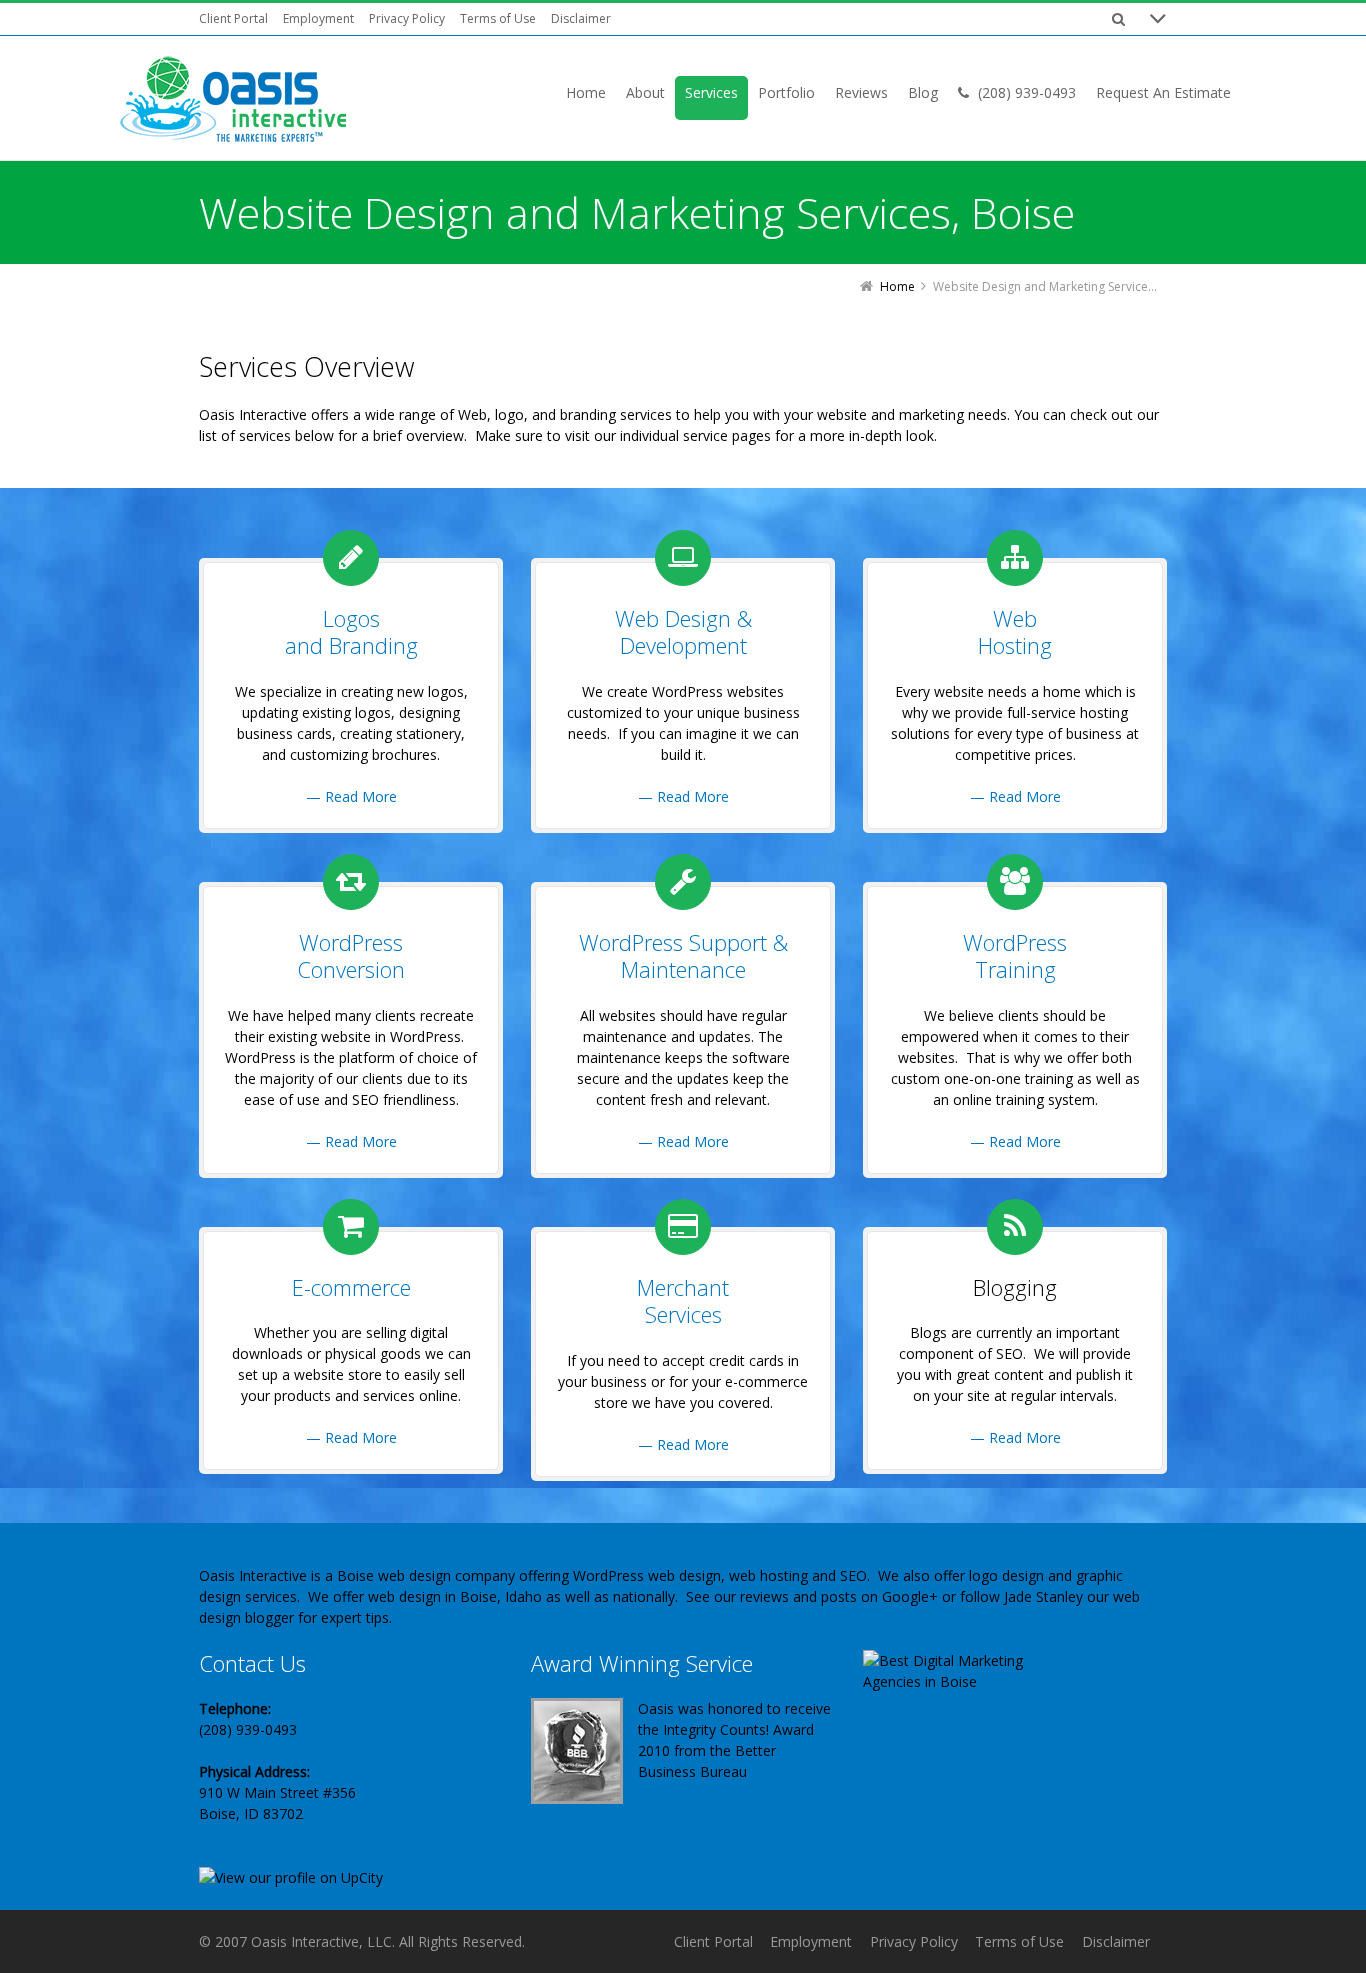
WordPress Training (1015, 956)
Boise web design (394, 1575)
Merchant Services (683, 1301)
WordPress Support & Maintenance (683, 956)
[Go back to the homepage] (233, 100)
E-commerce (351, 1287)
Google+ (910, 1596)
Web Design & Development (683, 632)
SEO (853, 1575)
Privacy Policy (407, 18)
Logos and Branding (351, 632)
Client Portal (233, 18)
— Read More (351, 796)
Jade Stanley (1043, 1596)
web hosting (768, 1575)
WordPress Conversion (351, 956)
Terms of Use (498, 18)
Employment (318, 18)
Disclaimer (581, 18)
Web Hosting (1015, 632)
